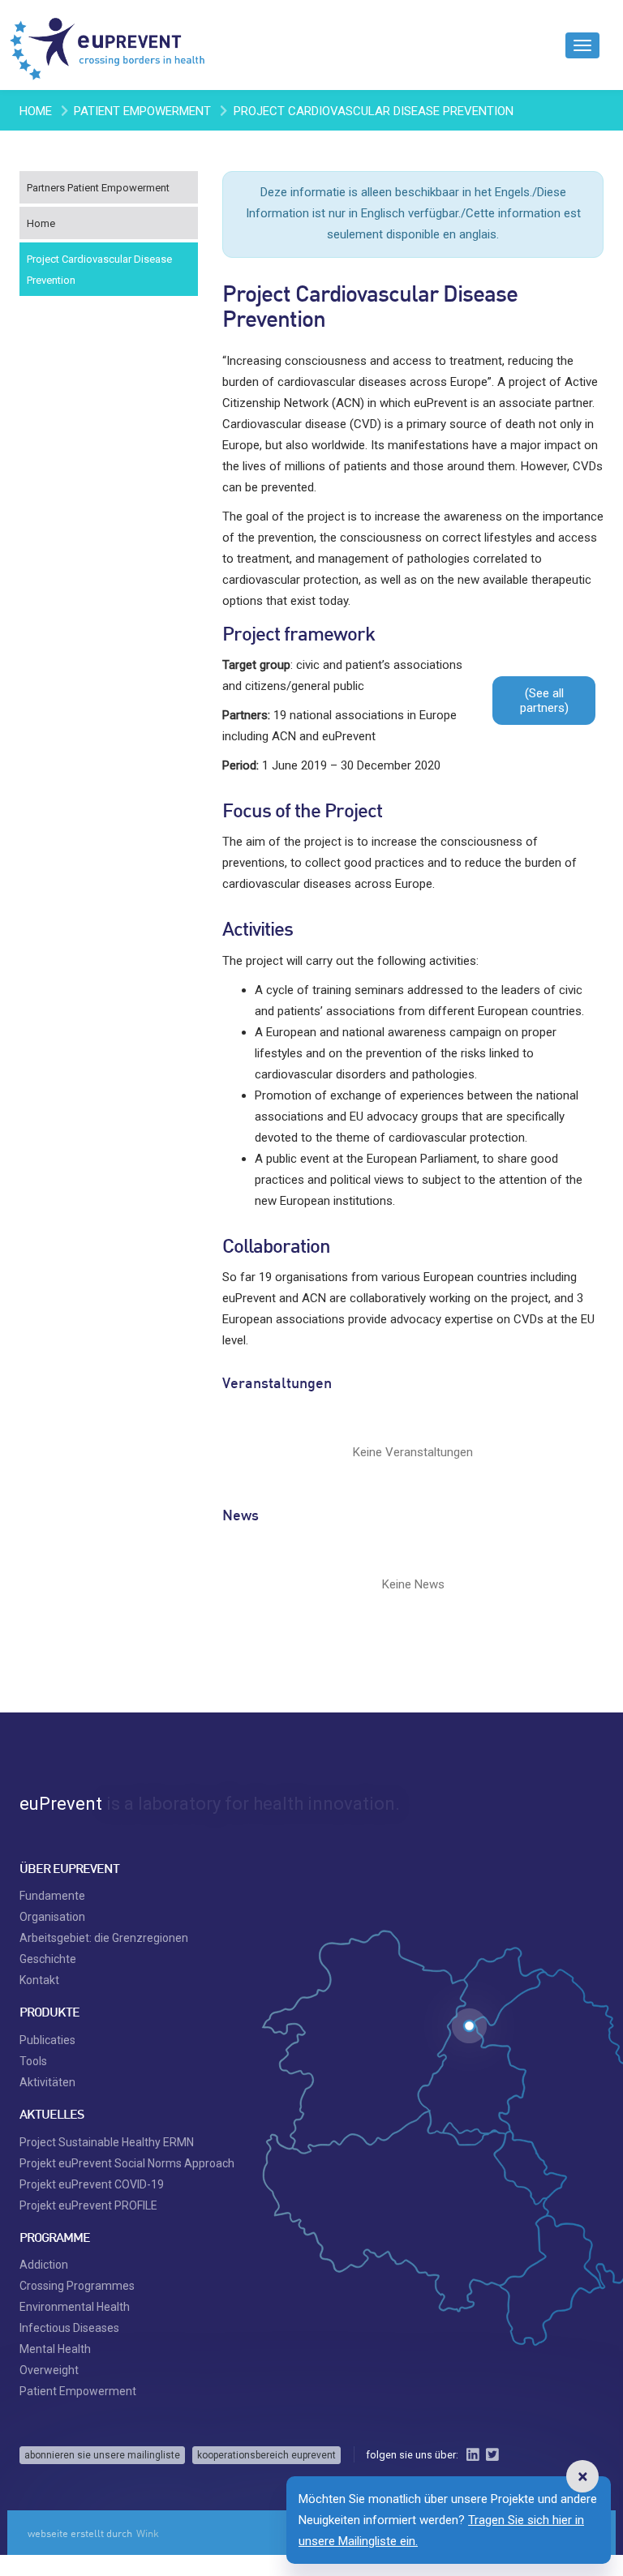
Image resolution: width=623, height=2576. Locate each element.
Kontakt (39, 1980)
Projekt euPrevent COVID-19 (92, 2184)
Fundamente (52, 1896)
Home (36, 111)
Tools (33, 2061)
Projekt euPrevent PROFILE (88, 2205)
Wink (148, 2533)
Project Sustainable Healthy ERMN (107, 2142)
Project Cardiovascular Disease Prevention (99, 270)
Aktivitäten (47, 2082)
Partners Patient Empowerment (98, 188)
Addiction (44, 2265)
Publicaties (47, 2040)
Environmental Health (75, 2307)
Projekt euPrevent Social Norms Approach (127, 2163)
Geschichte (48, 1959)
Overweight (49, 2370)
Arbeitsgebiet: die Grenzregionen (104, 1938)
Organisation (52, 1917)
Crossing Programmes (77, 2286)
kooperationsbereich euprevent (266, 2455)
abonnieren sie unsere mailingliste (102, 2455)
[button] (582, 2476)
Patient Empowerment (142, 111)
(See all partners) (544, 701)
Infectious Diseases (69, 2328)
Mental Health (55, 2349)
